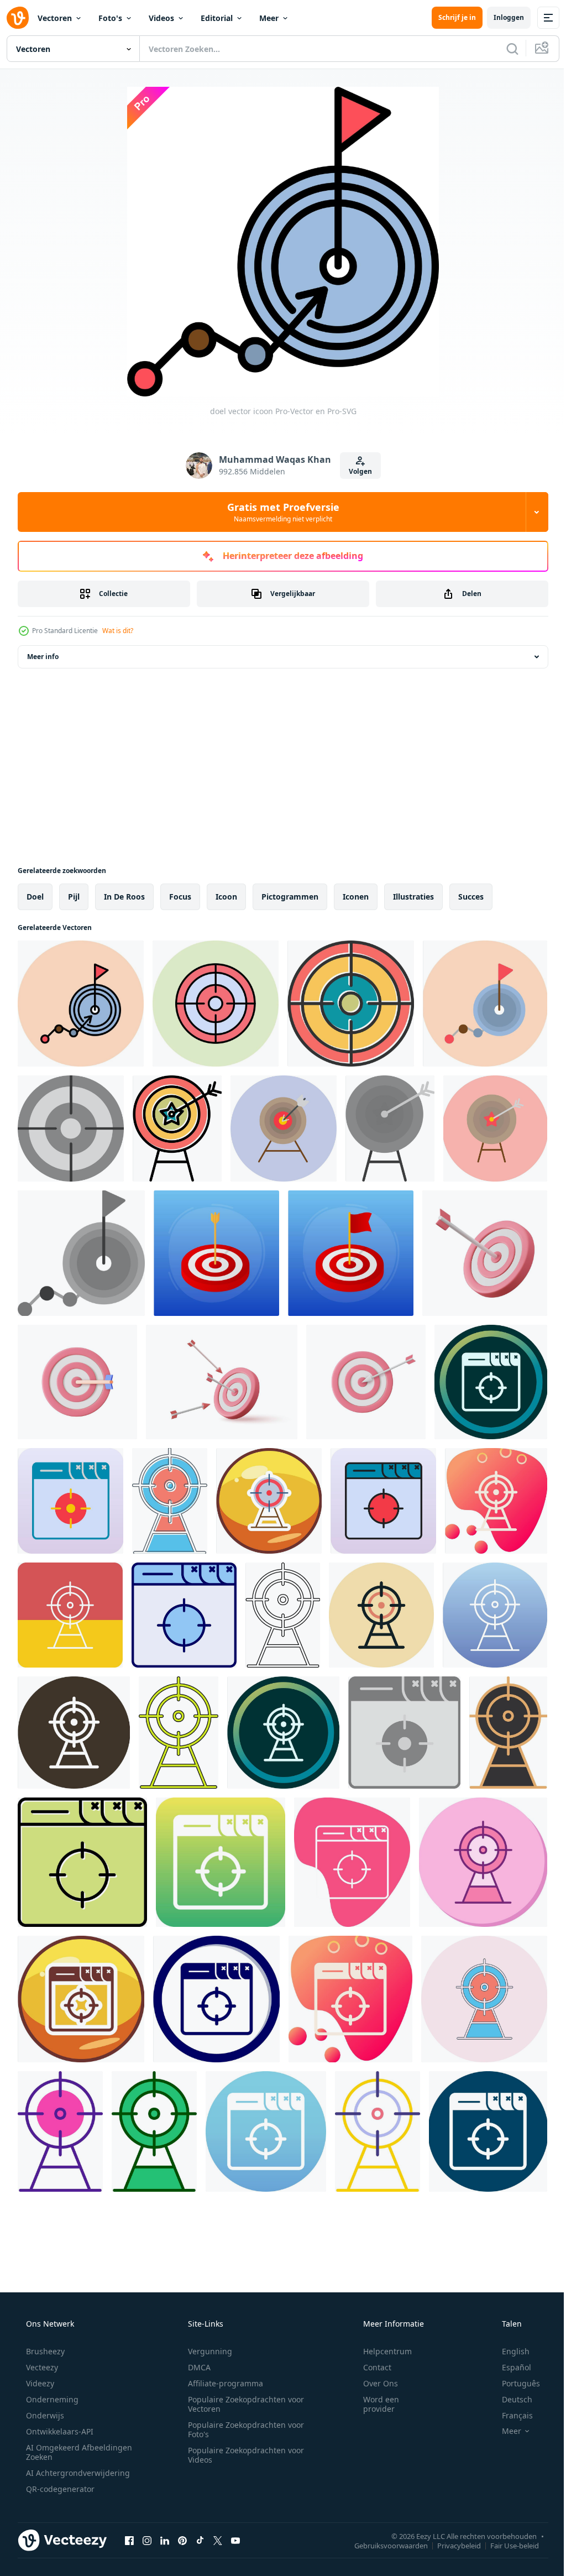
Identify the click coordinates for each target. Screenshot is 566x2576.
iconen (356, 897)
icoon (226, 897)
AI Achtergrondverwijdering (77, 2473)
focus (180, 897)
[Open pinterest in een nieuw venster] (182, 2540)
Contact (370, 2367)
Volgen (356, 471)
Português (514, 2383)
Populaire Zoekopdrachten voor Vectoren (242, 2404)
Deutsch (510, 2399)
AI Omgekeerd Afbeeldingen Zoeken (64, 2452)
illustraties (413, 897)
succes (471, 897)
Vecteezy (41, 2367)
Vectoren (55, 18)
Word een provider (374, 2404)
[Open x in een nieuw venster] (218, 2540)
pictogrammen (290, 897)
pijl (74, 897)
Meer (269, 18)
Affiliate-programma (222, 2383)
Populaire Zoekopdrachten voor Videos (242, 2455)
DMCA (195, 2367)
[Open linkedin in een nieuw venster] (165, 2540)
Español (509, 2367)
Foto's (110, 18)
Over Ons (373, 2383)
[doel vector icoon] (81, 1004)
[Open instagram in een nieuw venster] (147, 2540)
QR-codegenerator (59, 2489)
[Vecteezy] (18, 18)
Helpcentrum (380, 2351)
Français (510, 2415)
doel (35, 897)
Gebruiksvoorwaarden (383, 2545)
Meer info (43, 657)
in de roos (124, 897)
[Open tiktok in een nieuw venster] (200, 2540)
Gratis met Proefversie (279, 512)
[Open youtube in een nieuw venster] (235, 2540)
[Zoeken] (504, 49)
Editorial (217, 18)
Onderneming (51, 2399)
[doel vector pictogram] (216, 1004)
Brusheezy (44, 2351)
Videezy (39, 2383)
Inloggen (501, 17)
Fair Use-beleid (506, 2545)
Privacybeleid (451, 2545)
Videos (161, 18)
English (509, 2351)
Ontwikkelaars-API (59, 2431)
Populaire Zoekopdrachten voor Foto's (242, 2429)
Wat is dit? (118, 631)
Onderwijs (44, 2415)
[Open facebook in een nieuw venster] (129, 2540)
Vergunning (206, 2351)
